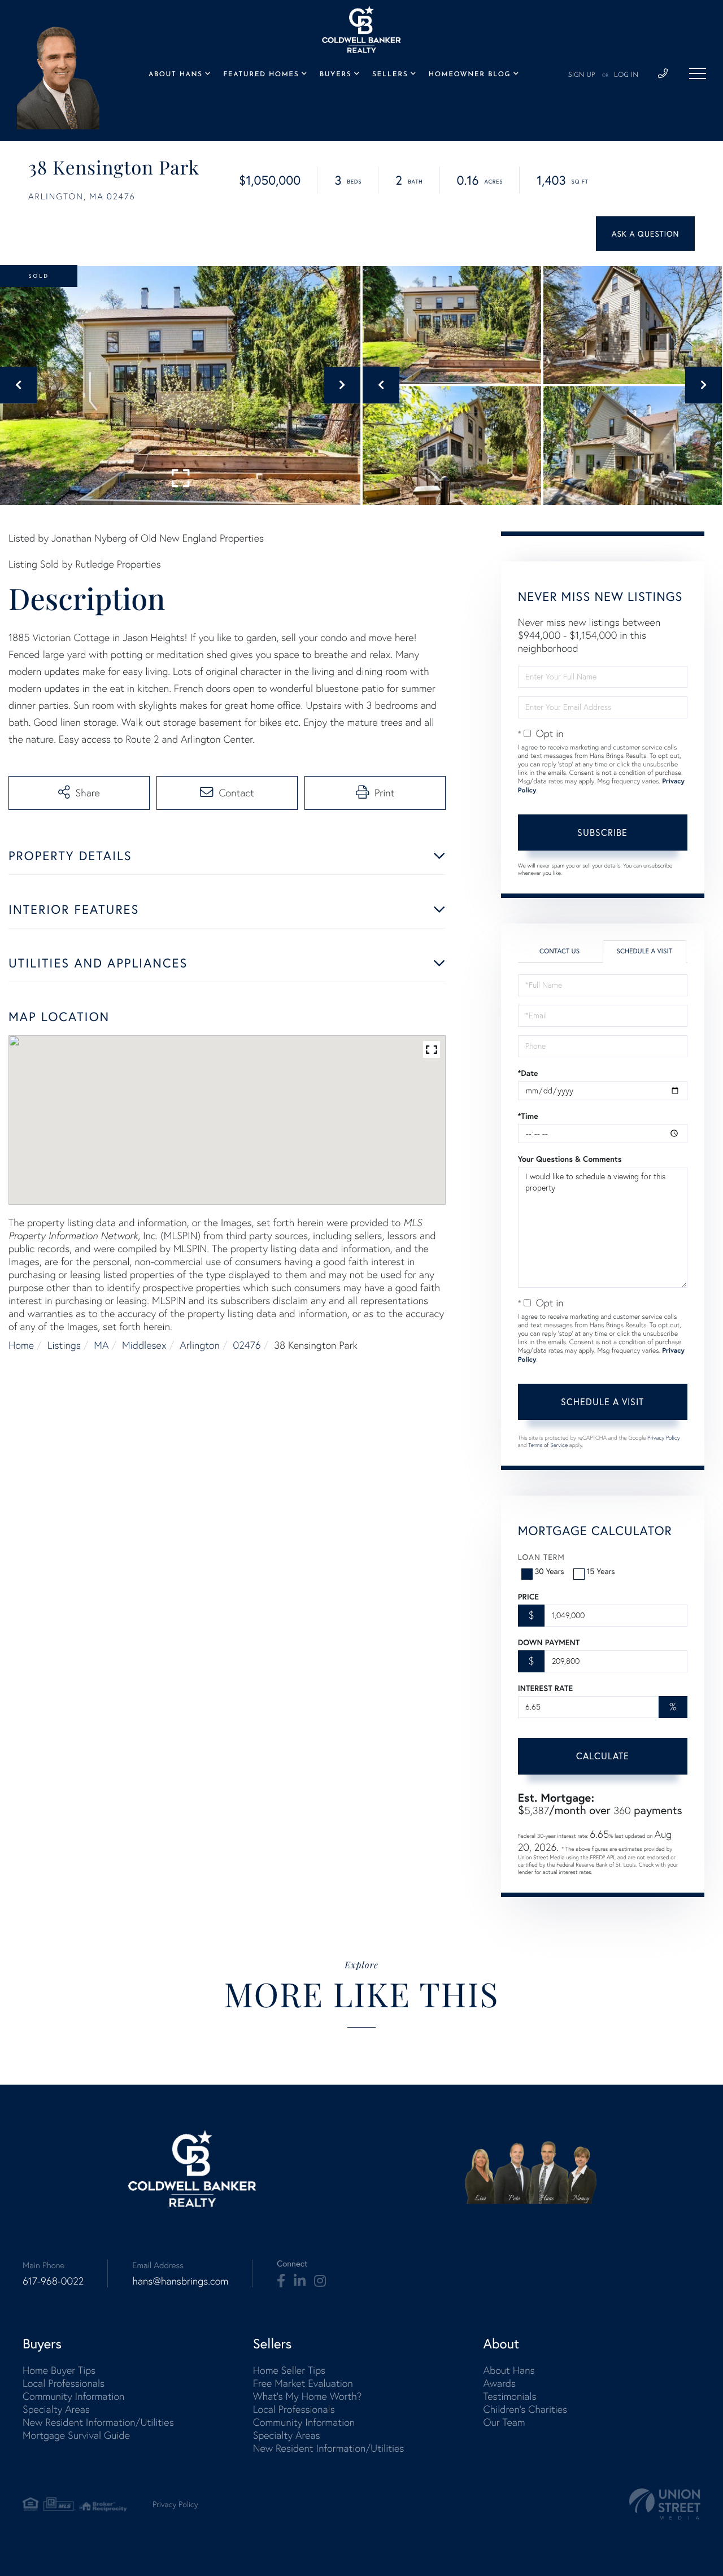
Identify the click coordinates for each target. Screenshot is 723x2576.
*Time (528, 1116)
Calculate (603, 1756)
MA (101, 1345)
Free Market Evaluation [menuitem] (303, 2383)
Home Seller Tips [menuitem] (289, 2370)
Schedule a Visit (644, 951)
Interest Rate (545, 1688)
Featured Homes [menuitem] (261, 75)
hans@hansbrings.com (180, 2281)
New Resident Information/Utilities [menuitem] (98, 2422)
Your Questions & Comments (570, 1159)
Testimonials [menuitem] (509, 2396)
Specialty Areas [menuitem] (56, 2409)
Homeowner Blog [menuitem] (470, 75)
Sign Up (582, 75)
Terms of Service (548, 1445)
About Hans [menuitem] (176, 75)
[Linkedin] (300, 2281)
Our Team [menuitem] (504, 2422)
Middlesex (144, 1345)
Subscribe (602, 832)
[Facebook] (281, 2281)
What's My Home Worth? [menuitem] (308, 2396)
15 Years (601, 1571)
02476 (247, 1345)
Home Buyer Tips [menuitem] (59, 2370)
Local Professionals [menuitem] (64, 2383)
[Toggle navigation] (698, 73)
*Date (528, 1073)
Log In (626, 75)
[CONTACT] (645, 234)
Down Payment (549, 1642)
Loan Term (541, 1557)
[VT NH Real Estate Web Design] (665, 2504)
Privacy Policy (664, 1438)
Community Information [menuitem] (73, 2396)
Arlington (200, 1345)
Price (528, 1597)
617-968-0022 (53, 2281)
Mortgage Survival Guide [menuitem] (76, 2435)
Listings (64, 1345)
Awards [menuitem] (499, 2383)
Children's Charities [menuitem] (525, 2409)
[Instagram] (320, 2281)
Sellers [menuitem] (390, 75)
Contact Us (559, 951)
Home (21, 1345)
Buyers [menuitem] (336, 75)
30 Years (550, 1571)
